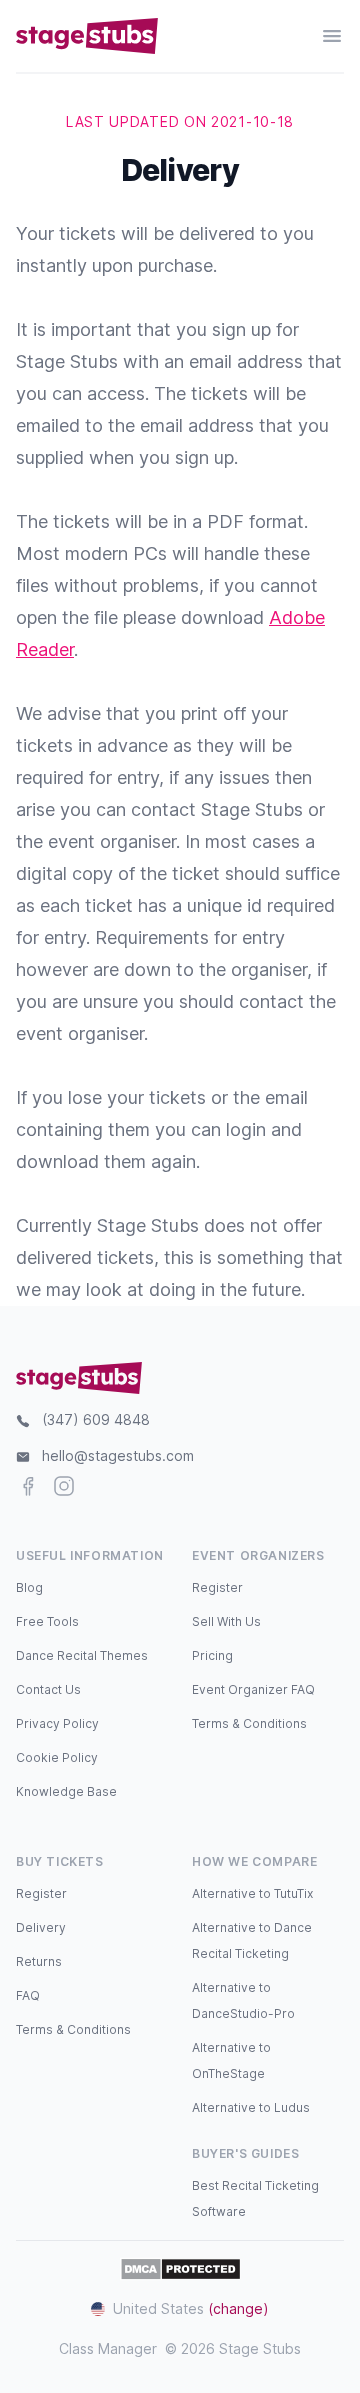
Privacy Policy (57, 1723)
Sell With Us (226, 1621)
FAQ (28, 1995)
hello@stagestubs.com (118, 1455)
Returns (39, 1961)
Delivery (41, 1927)
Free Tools (47, 1621)
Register (217, 1587)
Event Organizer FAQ (253, 1689)
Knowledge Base (66, 1791)
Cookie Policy (57, 1757)
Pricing (212, 1655)
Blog (29, 1587)
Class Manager (108, 2348)
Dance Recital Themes (82, 1655)
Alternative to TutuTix (252, 1893)
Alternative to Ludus (251, 2107)
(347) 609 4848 (96, 1419)
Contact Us (48, 1689)
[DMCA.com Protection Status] (180, 2269)
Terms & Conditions (249, 1723)
